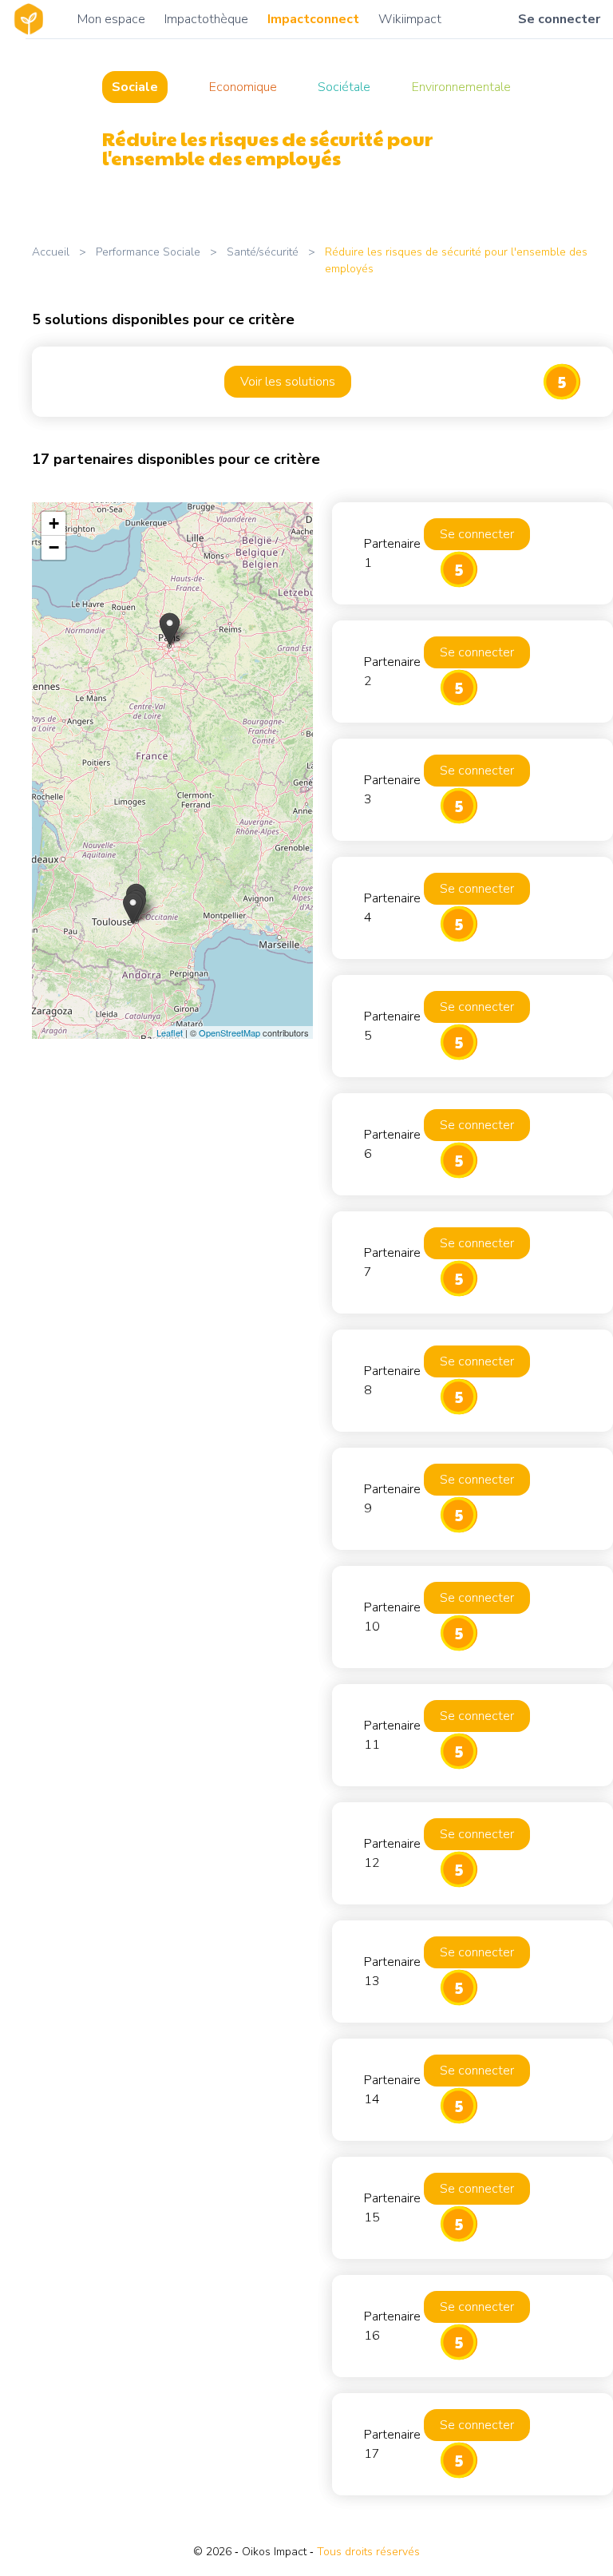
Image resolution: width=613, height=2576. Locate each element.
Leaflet (170, 1032)
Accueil (51, 252)
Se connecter (559, 19)
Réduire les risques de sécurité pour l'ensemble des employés (456, 260)
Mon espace (111, 19)
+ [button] (54, 523)
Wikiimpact (410, 19)
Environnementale (461, 87)
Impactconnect (313, 19)
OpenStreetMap (229, 1032)
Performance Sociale (148, 252)
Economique (243, 87)
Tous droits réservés (368, 2552)
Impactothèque (206, 19)
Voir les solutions (288, 382)
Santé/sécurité (263, 252)
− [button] (54, 547)
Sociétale (344, 87)
